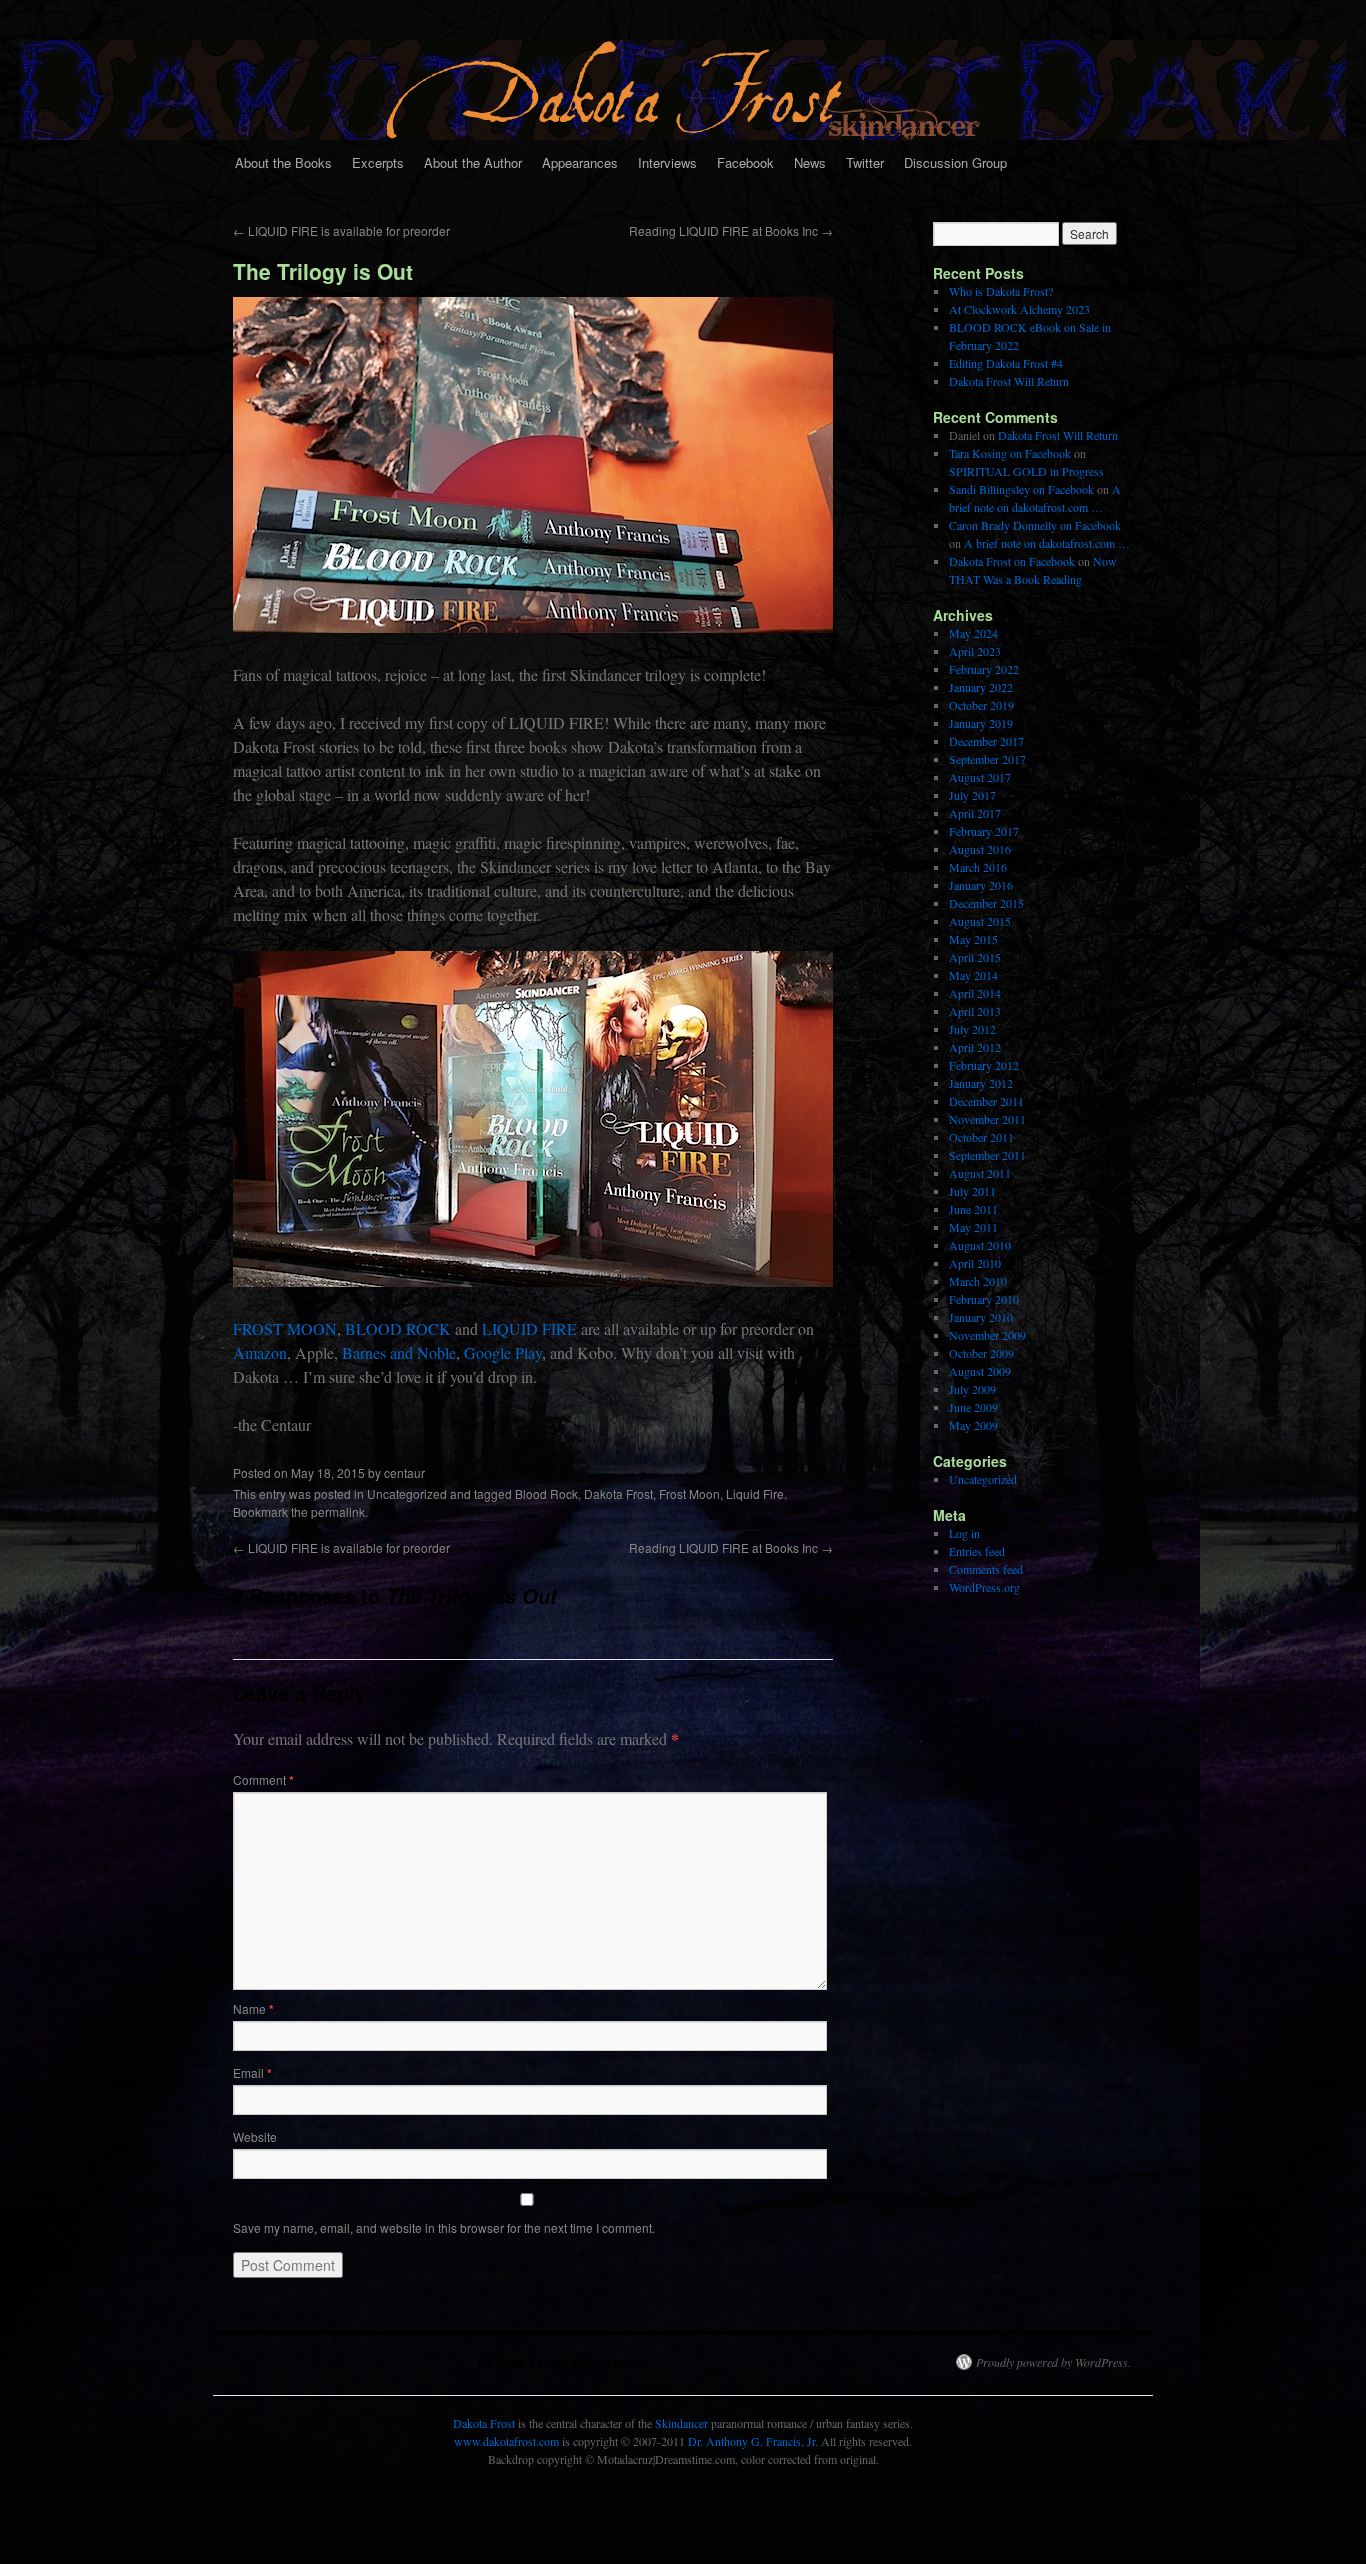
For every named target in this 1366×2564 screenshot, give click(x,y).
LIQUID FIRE (529, 1328)
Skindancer (681, 2423)
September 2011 (987, 1155)
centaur (404, 1472)
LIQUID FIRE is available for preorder (341, 230)
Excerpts (378, 162)
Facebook (745, 162)
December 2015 (986, 903)
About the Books (283, 162)
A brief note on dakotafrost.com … (1047, 543)
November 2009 (987, 1335)
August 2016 (980, 849)
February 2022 (984, 669)
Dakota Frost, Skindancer (563, 2362)
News (810, 162)
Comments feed (986, 1569)
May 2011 (973, 1227)
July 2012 (972, 1029)
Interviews (667, 162)
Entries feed (977, 1551)
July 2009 (972, 1389)
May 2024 (973, 633)
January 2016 (981, 885)
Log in (964, 1533)
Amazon (260, 1352)
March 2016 (978, 867)
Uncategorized (407, 1493)
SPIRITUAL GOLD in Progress (1026, 471)
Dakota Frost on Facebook (1012, 561)
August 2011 (980, 1173)
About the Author (473, 162)
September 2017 (987, 759)
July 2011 (972, 1191)
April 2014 (975, 993)
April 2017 (975, 813)
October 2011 (981, 1137)
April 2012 (975, 1047)
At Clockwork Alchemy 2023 (1019, 309)
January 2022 (981, 687)
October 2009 (981, 1353)
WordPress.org (984, 1587)
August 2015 (980, 921)
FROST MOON (285, 1328)
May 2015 (973, 939)
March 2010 (978, 1281)
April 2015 (975, 957)
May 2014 (973, 975)
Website (255, 2136)
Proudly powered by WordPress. (1053, 2362)
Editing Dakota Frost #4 (1006, 363)
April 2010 (975, 1263)
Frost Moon (689, 1493)
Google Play (503, 1352)
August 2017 (980, 777)
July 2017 (972, 795)
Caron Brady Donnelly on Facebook (1035, 525)
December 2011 (986, 1101)
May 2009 (973, 1425)
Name (253, 2008)
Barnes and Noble (399, 1352)
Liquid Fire (755, 1493)
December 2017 (986, 741)
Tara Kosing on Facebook (1010, 453)
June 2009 (973, 1407)
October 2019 (981, 705)
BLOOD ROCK (398, 1328)
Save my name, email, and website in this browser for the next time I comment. (444, 2227)
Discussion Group (955, 162)
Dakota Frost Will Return (1009, 381)
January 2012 (981, 1083)
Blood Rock (546, 1493)
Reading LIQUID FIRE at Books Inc (731, 230)
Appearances (580, 162)
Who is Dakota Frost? (1001, 291)
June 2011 (973, 1209)
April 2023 (975, 651)
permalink (338, 1511)
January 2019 (981, 723)
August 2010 (980, 1245)
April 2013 (975, 1011)
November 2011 (987, 1119)
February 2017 (984, 831)
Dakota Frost (618, 1493)
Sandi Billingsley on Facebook (1021, 489)
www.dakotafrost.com (506, 2441)
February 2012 (984, 1065)
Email (252, 2072)
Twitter (865, 162)
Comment (263, 1779)
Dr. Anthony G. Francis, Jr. (753, 2441)
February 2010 (984, 1299)
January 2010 (981, 1317)
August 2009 (980, 1371)
